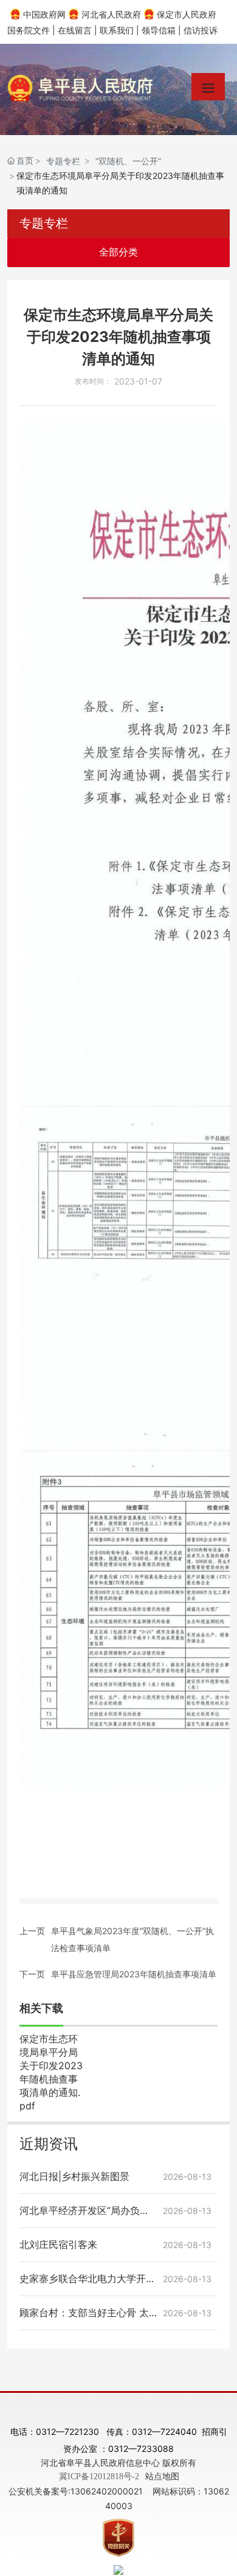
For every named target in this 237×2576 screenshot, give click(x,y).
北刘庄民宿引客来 (58, 2244)
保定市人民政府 (187, 14)
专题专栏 (63, 161)
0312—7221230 (69, 2432)
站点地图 (162, 2476)
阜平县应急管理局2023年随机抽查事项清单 (134, 1974)
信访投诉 (201, 30)
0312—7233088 (141, 2449)
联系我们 (117, 30)
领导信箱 (159, 30)
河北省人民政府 (111, 14)
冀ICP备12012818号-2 (99, 2477)
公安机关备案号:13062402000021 (76, 2491)
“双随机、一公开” (128, 161)
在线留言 (75, 30)
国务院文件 (29, 30)
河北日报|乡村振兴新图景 (74, 2176)
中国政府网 (44, 14)
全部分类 (118, 252)
